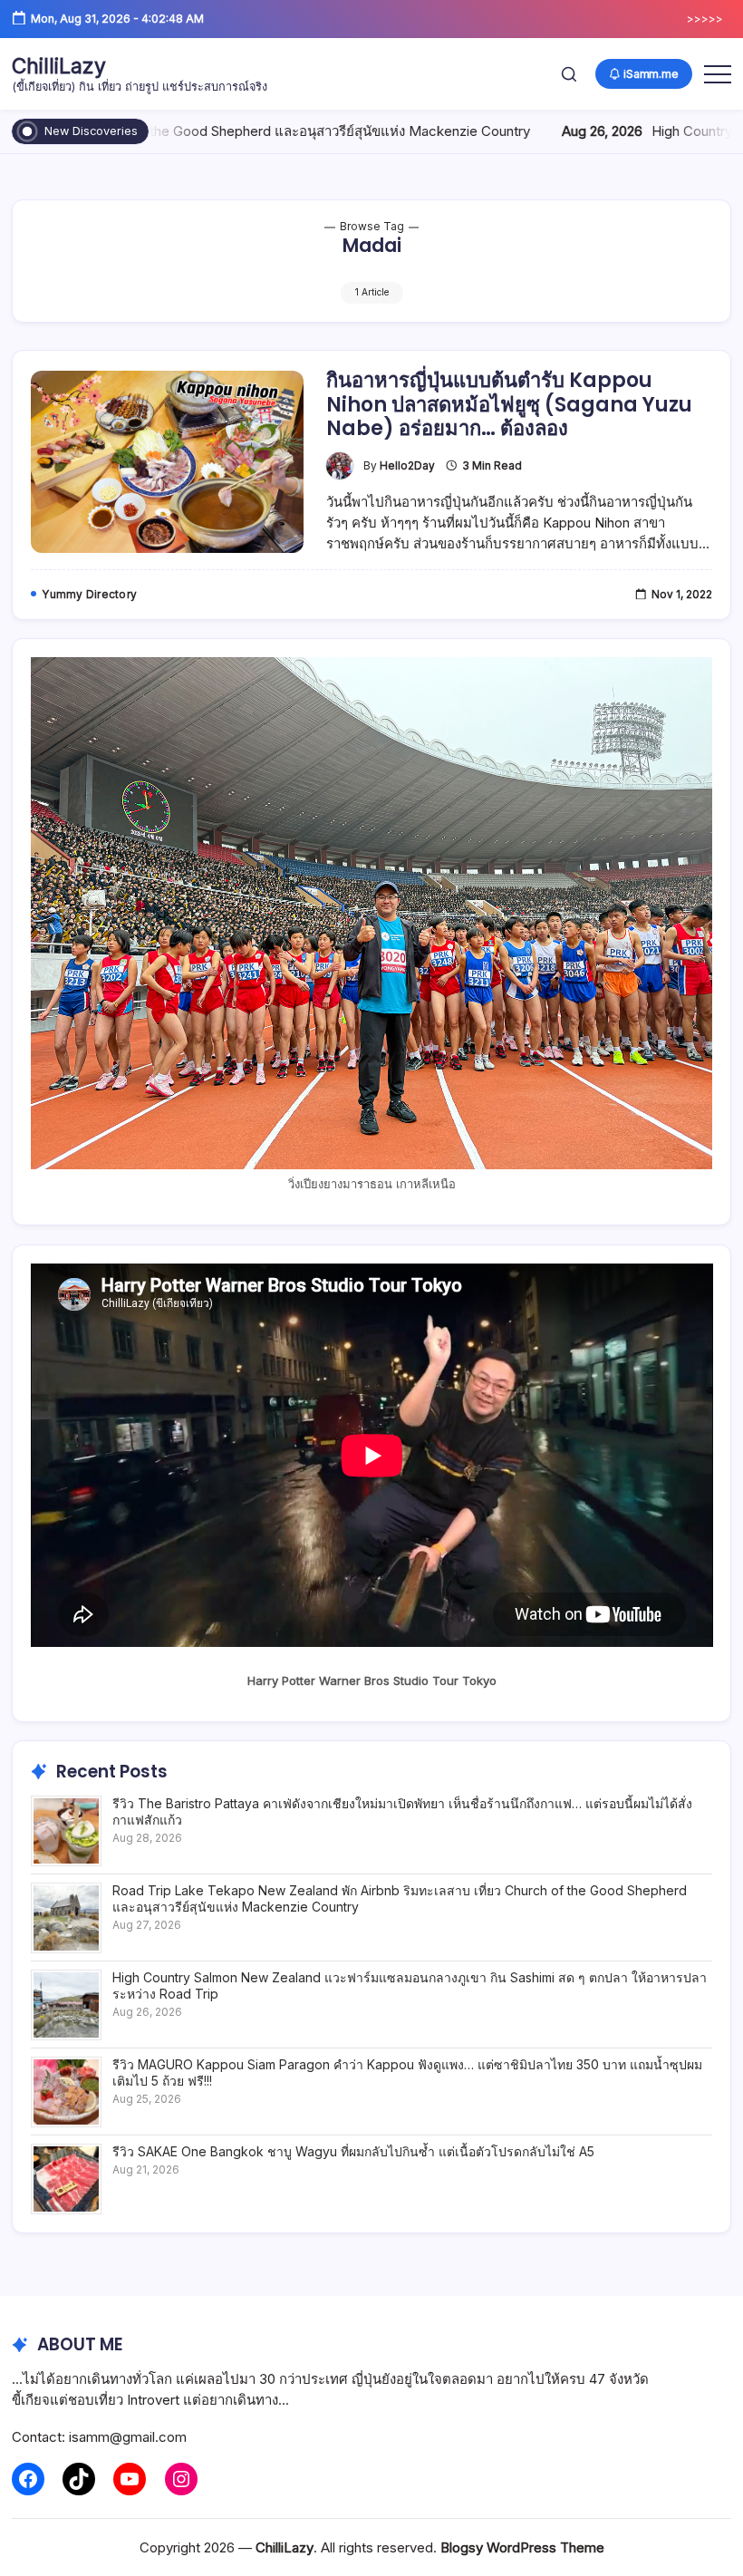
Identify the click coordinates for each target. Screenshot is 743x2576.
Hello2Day (407, 466)
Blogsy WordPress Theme (522, 2547)
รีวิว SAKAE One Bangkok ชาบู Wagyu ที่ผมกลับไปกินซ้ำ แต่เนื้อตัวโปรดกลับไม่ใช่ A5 (353, 2151)
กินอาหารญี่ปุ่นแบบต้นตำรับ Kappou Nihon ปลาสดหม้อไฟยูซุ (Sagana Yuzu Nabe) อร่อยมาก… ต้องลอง (509, 404)
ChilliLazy (59, 66)
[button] (569, 74)
